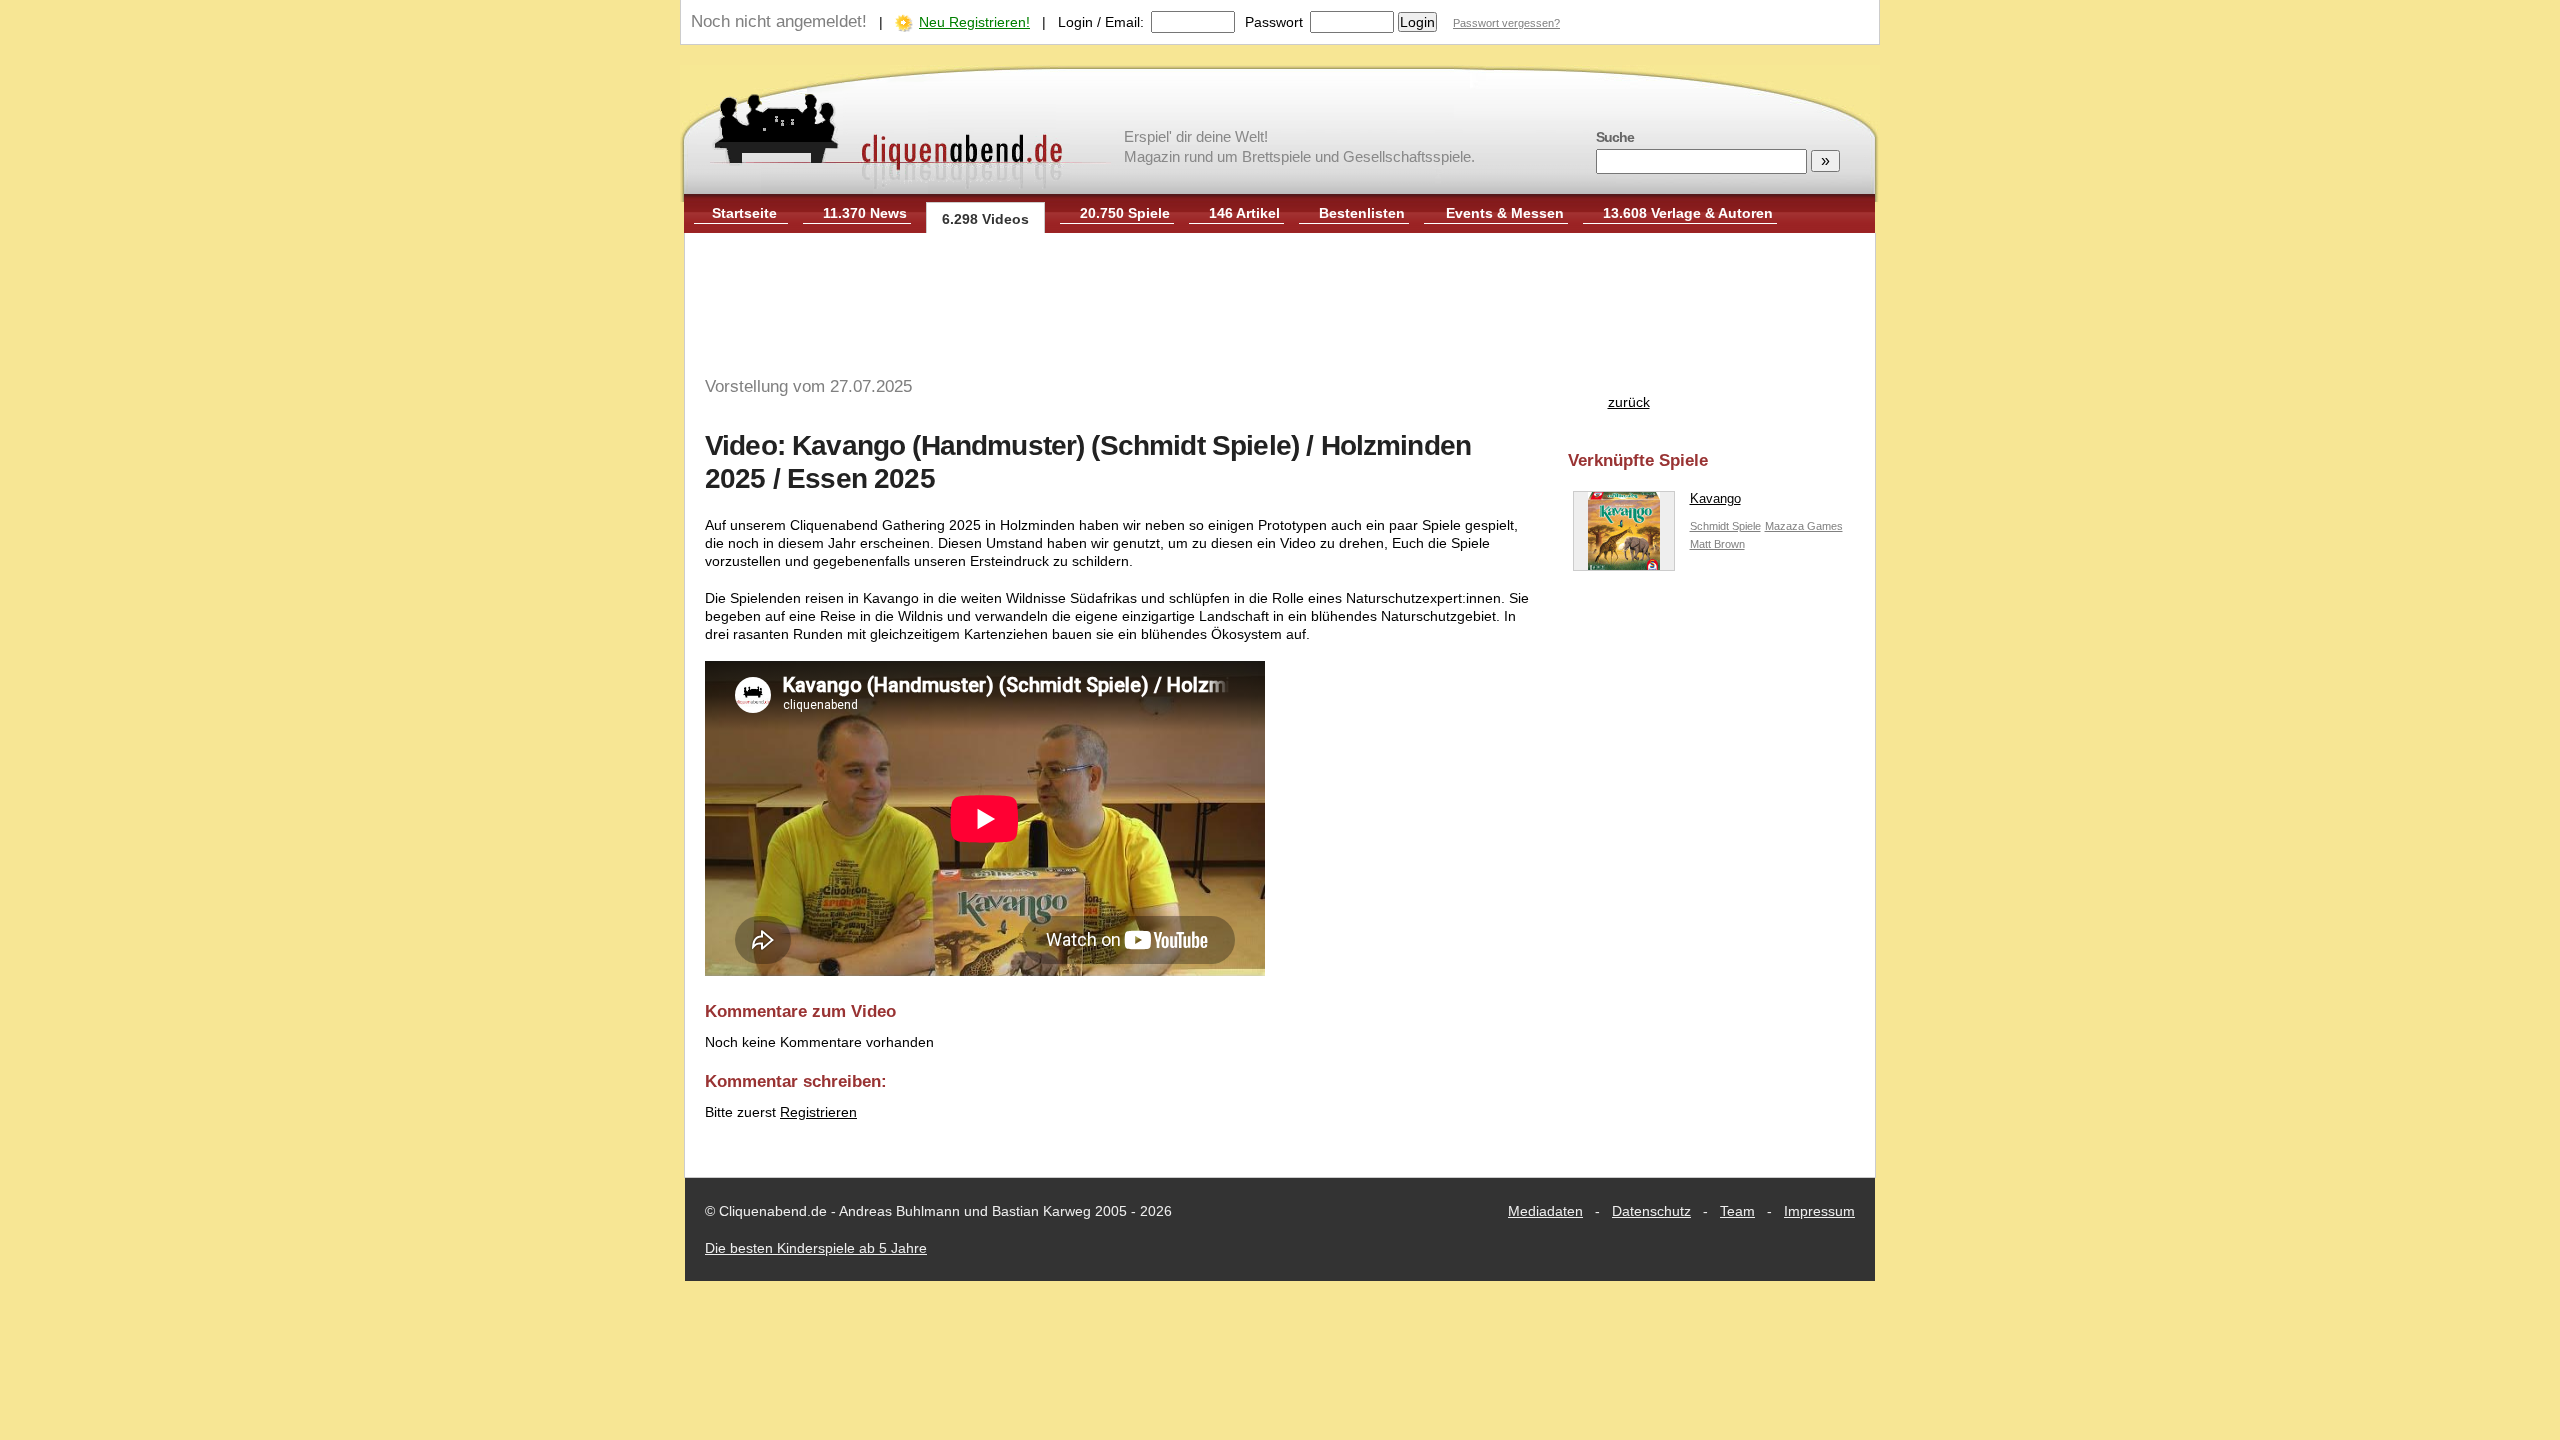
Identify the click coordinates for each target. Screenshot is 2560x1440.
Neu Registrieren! (974, 22)
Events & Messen (1505, 213)
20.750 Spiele (1125, 213)
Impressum (1819, 1211)
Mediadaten (1545, 1211)
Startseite (744, 213)
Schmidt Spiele (1725, 526)
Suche (1615, 137)
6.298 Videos (985, 219)
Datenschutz (1651, 1211)
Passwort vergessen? (1506, 23)
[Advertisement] (1280, 298)
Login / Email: (1101, 22)
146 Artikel (1244, 213)
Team (1737, 1211)
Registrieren (818, 1112)
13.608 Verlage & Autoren (1688, 213)
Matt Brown (1717, 544)
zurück (1629, 402)
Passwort (1274, 22)
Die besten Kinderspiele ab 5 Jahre (816, 1248)
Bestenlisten (1362, 213)
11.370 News (865, 213)
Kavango (1715, 498)
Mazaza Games (1804, 526)
